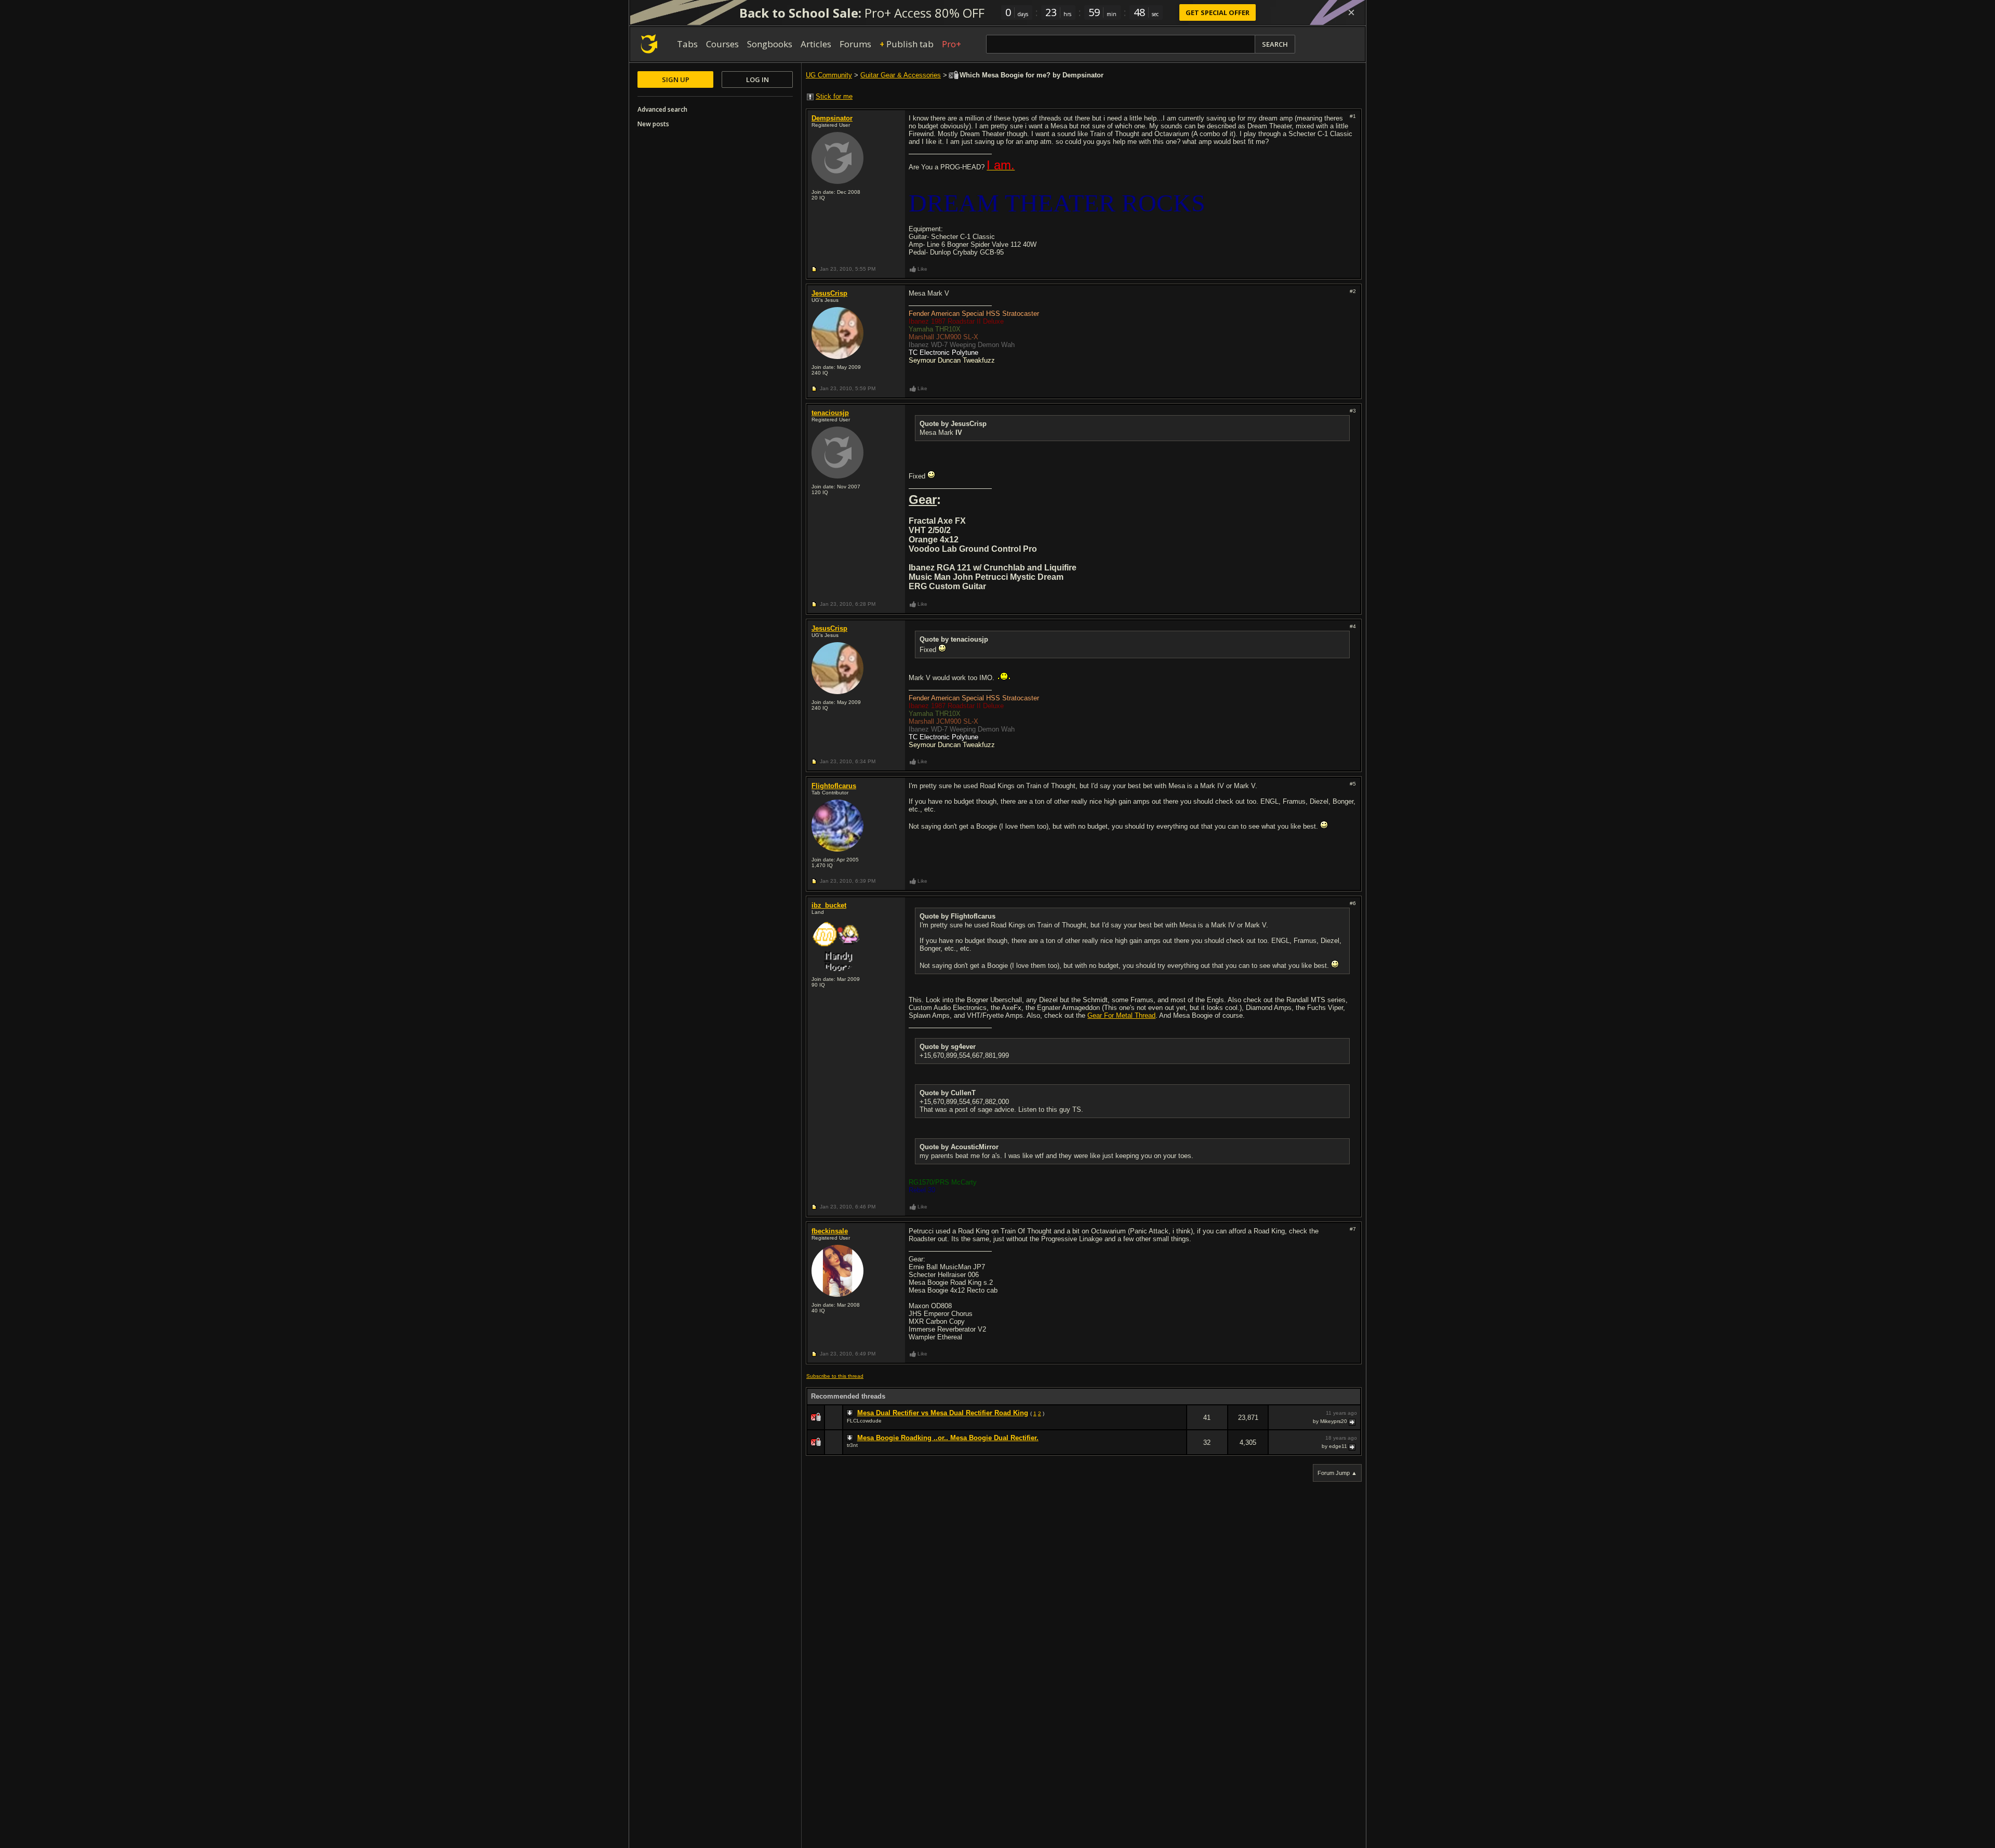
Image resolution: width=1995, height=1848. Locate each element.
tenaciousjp (830, 413)
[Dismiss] (1351, 12)
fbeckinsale (830, 1231)
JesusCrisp (829, 293)
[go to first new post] (851, 1413)
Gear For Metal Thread (1121, 1015)
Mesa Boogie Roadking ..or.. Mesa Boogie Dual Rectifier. (948, 1438)
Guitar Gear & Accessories (901, 75)
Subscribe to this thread (835, 1376)
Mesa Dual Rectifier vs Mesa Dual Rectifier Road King (943, 1413)
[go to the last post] (1353, 1421)
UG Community (829, 75)
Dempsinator (832, 118)
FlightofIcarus (834, 786)
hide (1178, 1424)
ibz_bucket (829, 905)
